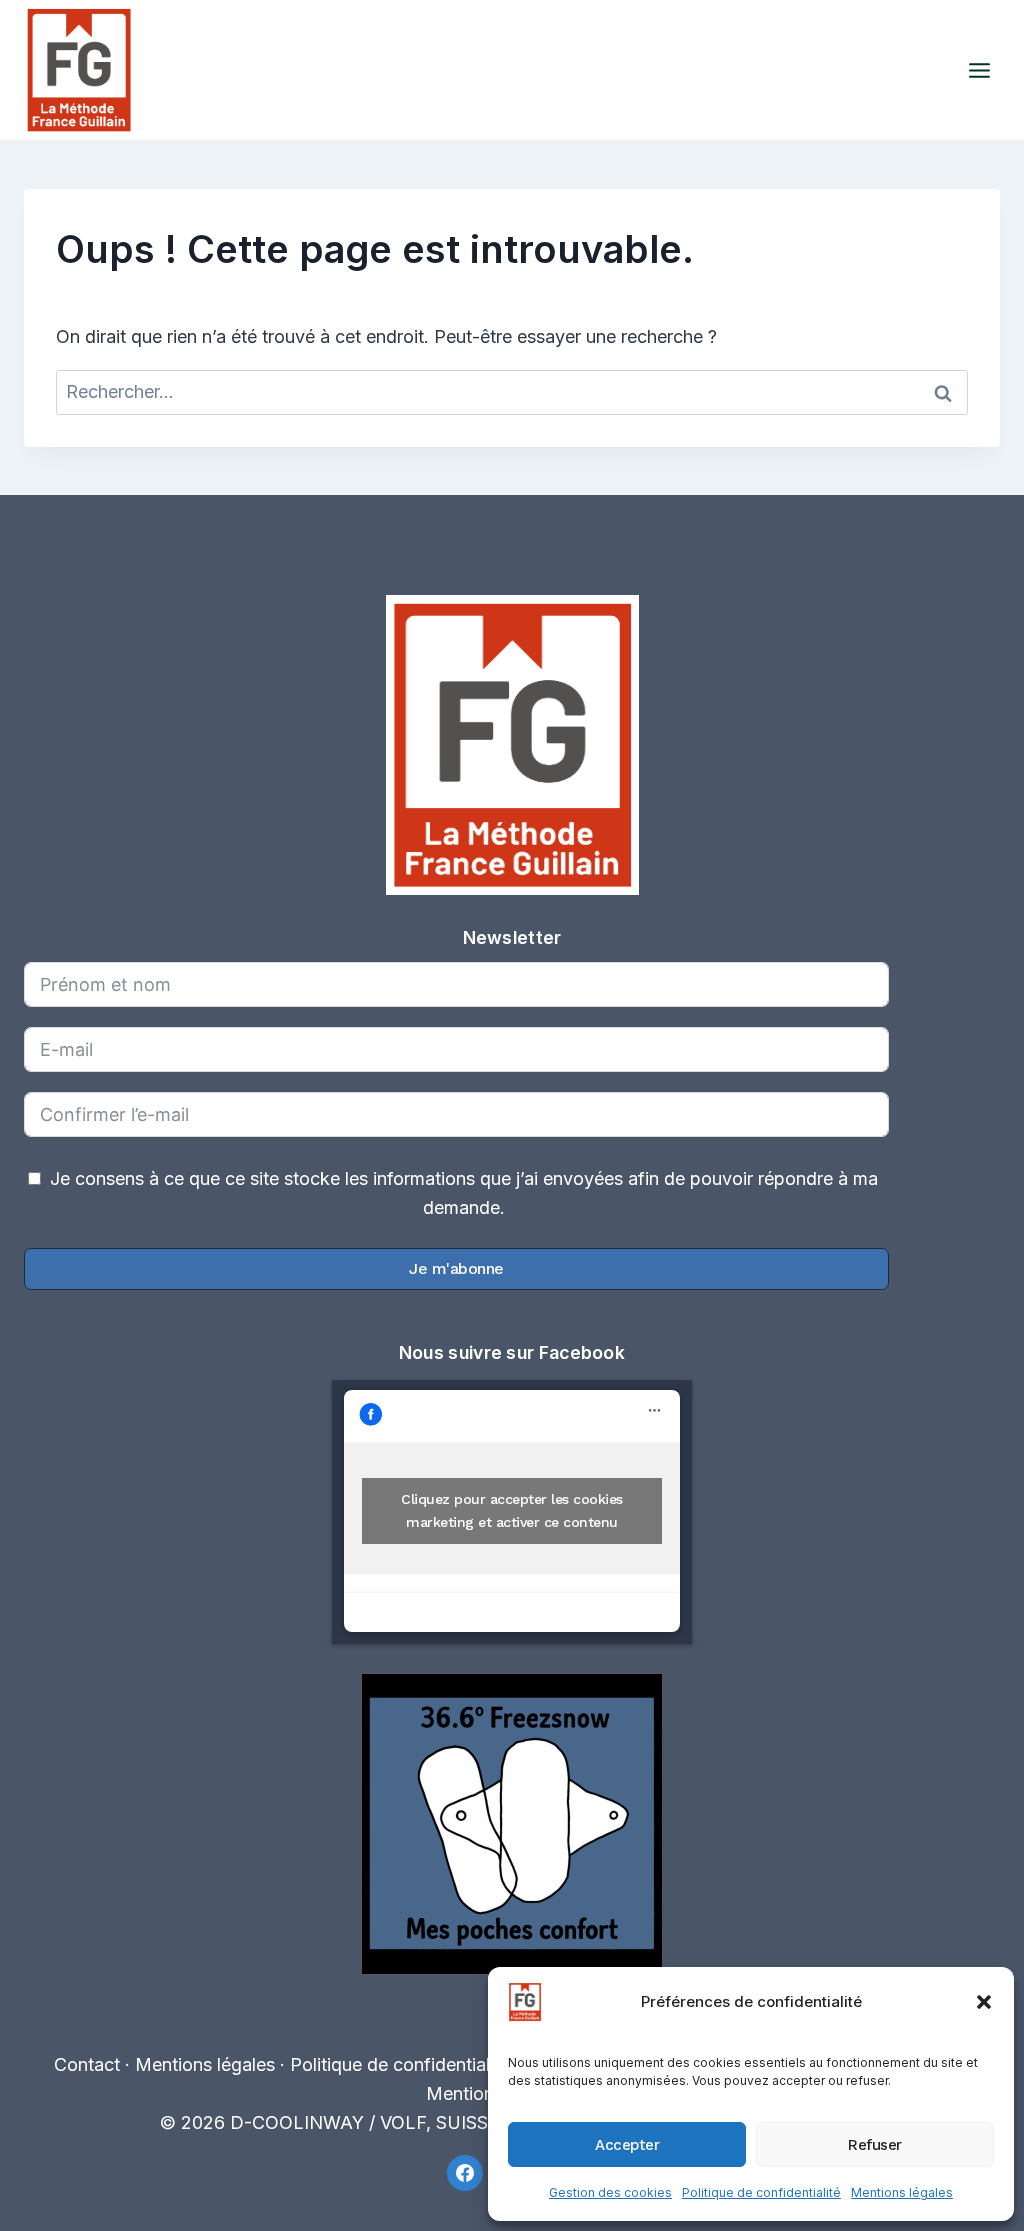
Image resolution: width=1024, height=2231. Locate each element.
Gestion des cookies (610, 2192)
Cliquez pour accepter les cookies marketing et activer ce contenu (512, 1510)
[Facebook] (465, 2173)
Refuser (875, 2145)
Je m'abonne (456, 1268)
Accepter (627, 2145)
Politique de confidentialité (761, 2192)
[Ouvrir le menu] (979, 70)
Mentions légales (902, 2192)
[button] (984, 2002)
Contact (87, 2064)
